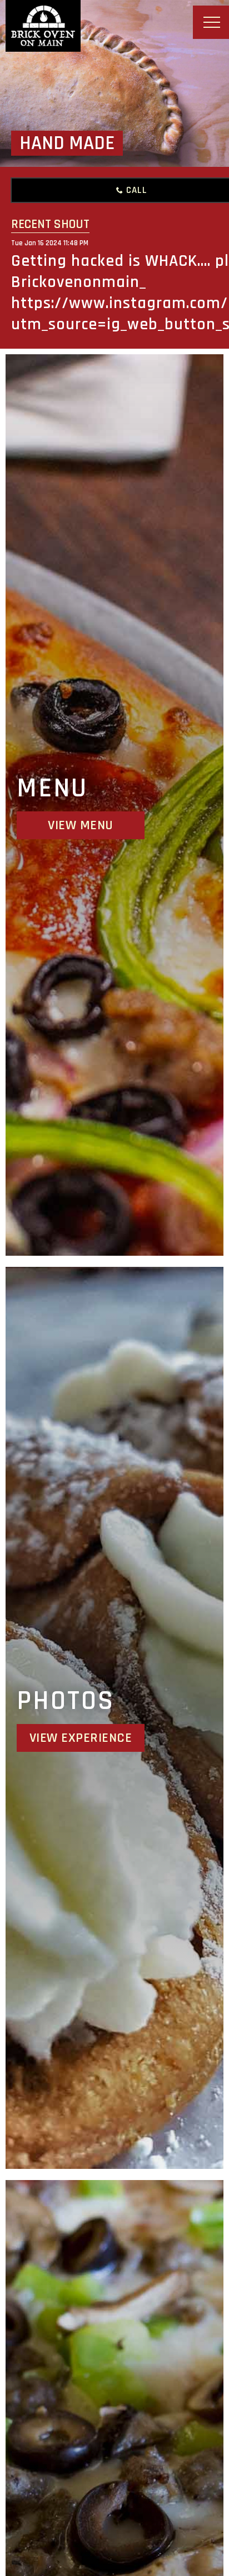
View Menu (81, 825)
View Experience (81, 1738)
